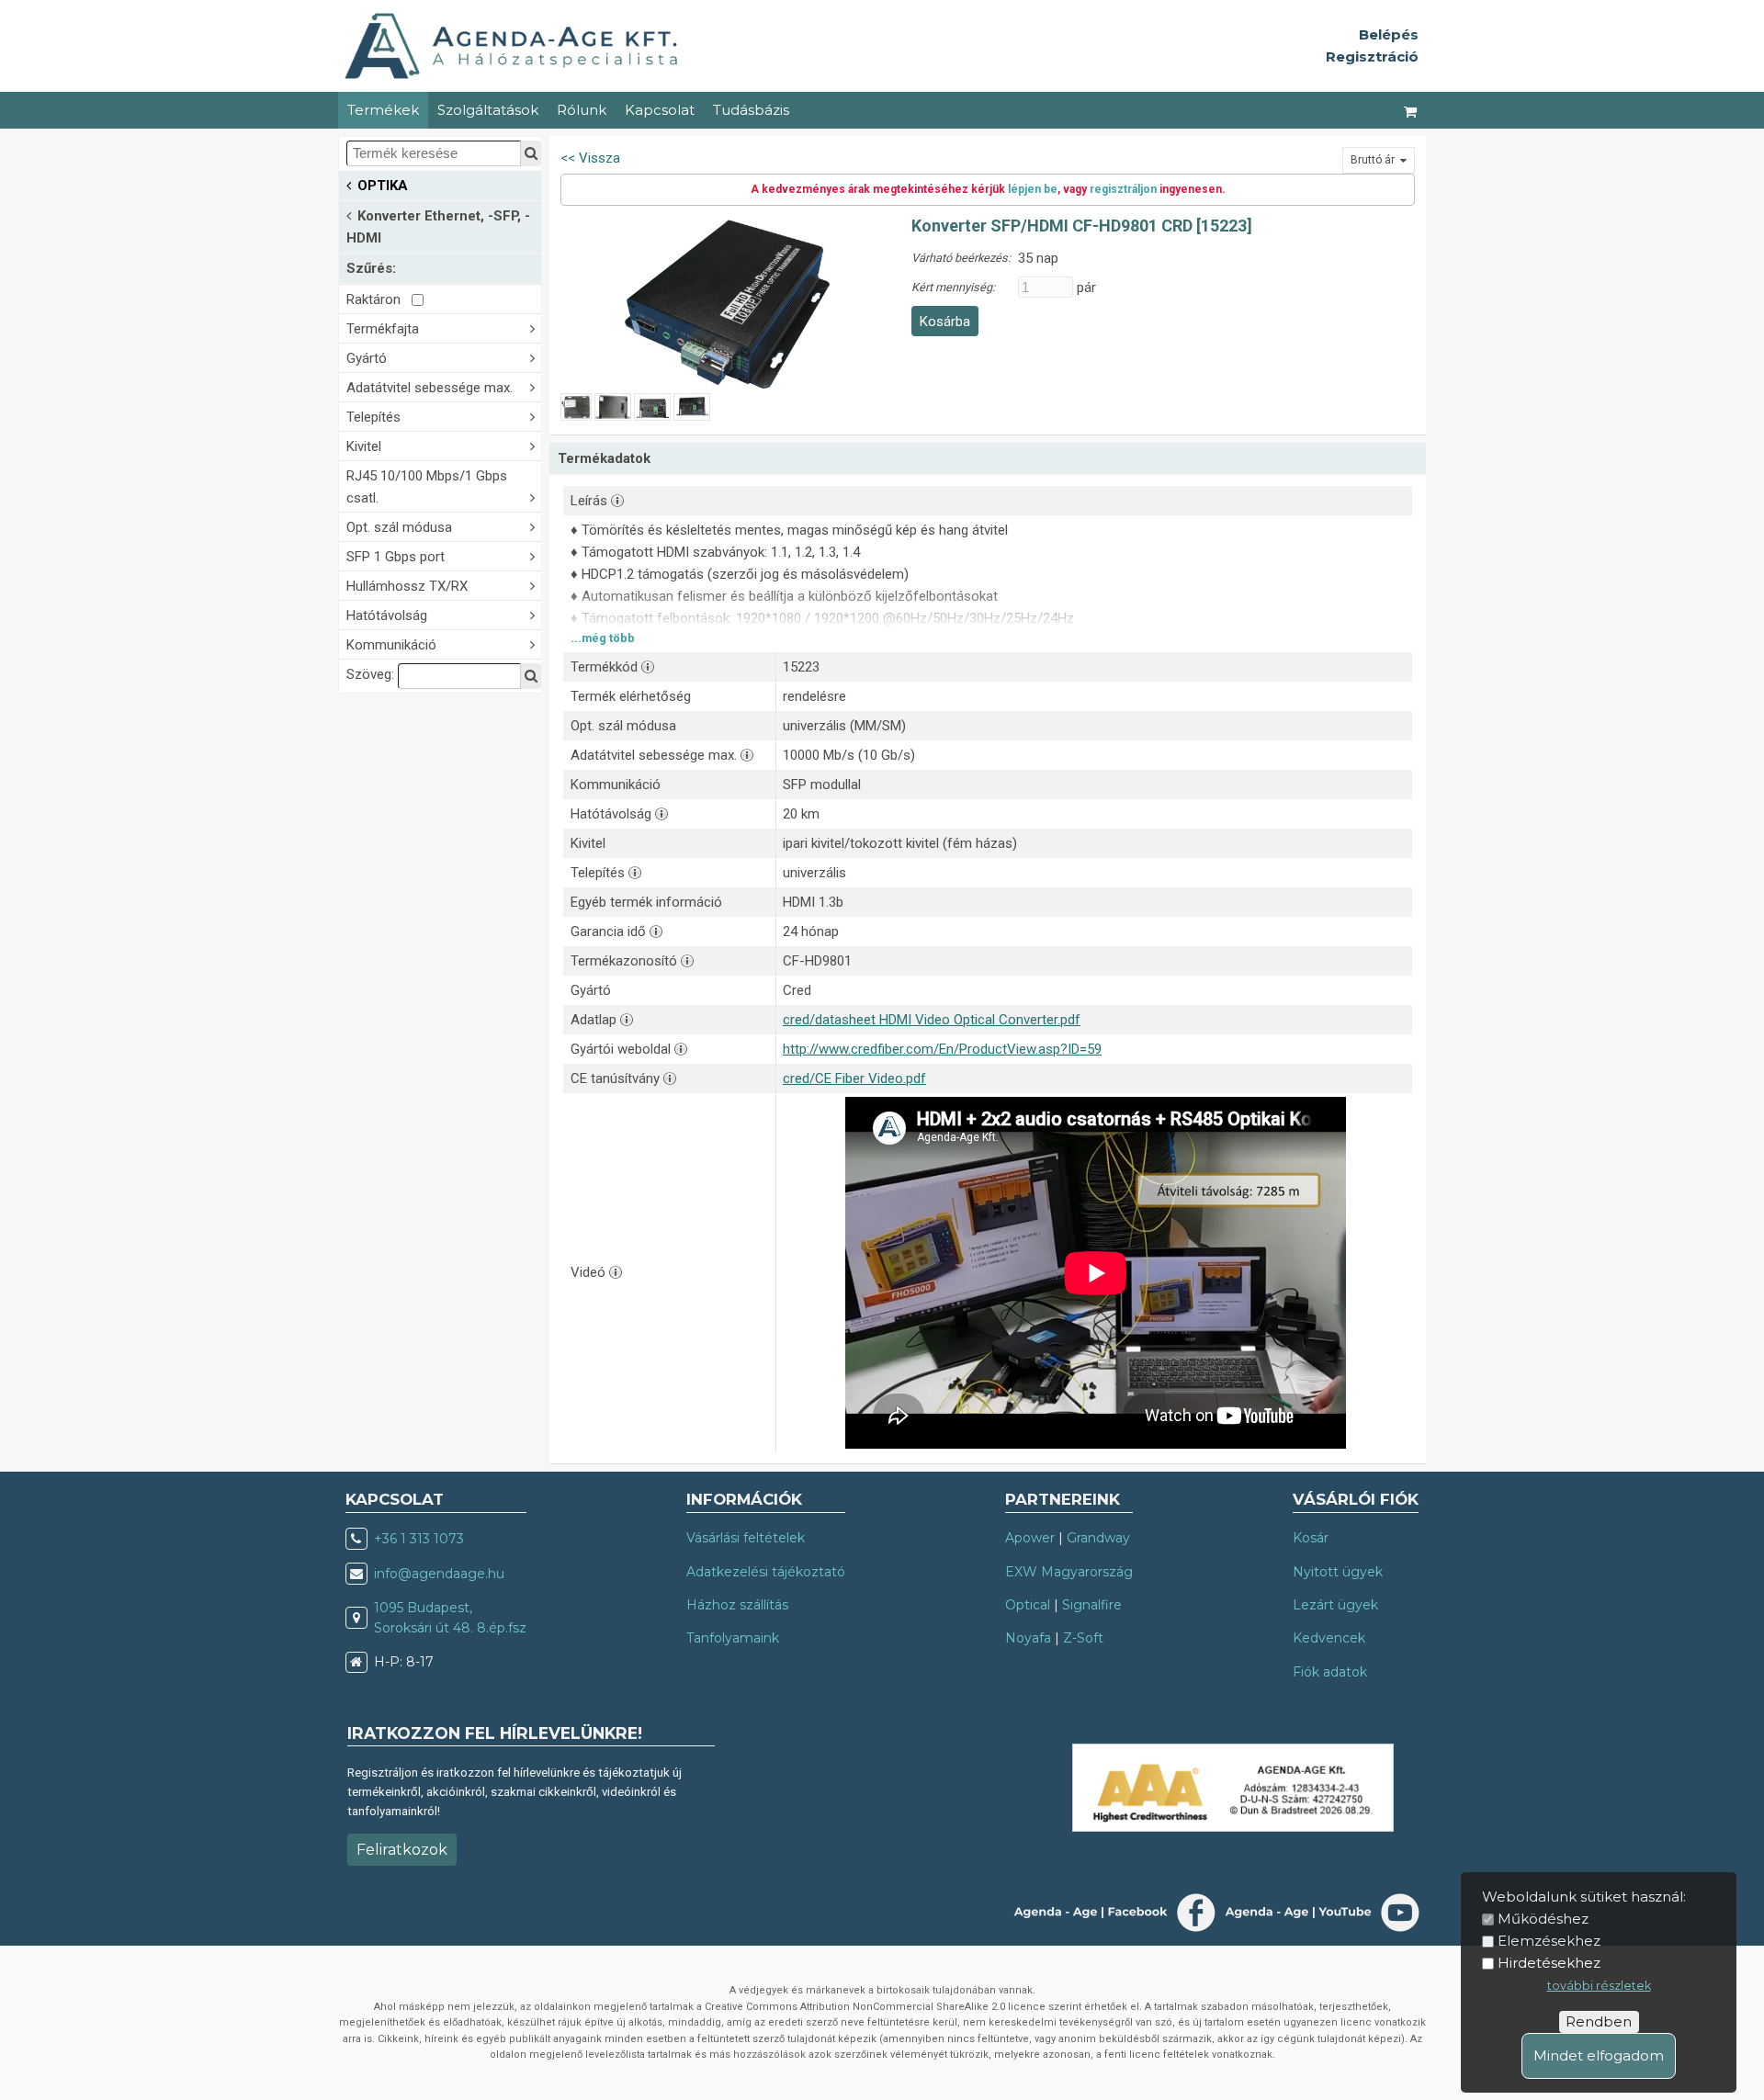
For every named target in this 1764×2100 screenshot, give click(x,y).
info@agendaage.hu (439, 1574)
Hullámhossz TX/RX (407, 586)
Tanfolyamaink (733, 1638)
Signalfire (1092, 1605)
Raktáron (379, 299)
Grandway (1098, 1538)
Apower (1030, 1538)
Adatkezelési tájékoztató (766, 1572)
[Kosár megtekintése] (1411, 110)
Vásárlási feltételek (746, 1538)
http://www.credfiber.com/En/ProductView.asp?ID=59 (942, 1049)
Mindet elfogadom (1599, 2055)
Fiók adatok (1330, 1672)
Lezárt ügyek (1335, 1605)
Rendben (1599, 2021)
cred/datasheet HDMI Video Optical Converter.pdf (932, 1020)
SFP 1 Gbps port (396, 557)
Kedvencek (1329, 1638)
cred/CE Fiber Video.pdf (854, 1078)
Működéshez (1543, 1919)
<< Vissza (590, 158)
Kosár (1311, 1538)
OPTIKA (383, 186)
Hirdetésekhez (1549, 1963)
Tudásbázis (751, 110)
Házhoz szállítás (737, 1605)
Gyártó (367, 358)
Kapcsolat (660, 110)
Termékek (383, 110)
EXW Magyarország (1069, 1572)
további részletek (1599, 1986)
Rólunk (582, 110)
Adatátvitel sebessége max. (430, 388)
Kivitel (364, 446)
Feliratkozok (402, 1850)
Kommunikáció (391, 645)
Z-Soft (1083, 1638)
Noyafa (1028, 1638)
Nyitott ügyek (1338, 1572)
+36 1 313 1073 (419, 1539)
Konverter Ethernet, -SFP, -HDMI (438, 227)
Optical (1028, 1605)
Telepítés (373, 417)
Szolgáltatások (488, 110)
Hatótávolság (387, 615)
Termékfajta (383, 329)
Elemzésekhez (1549, 1941)
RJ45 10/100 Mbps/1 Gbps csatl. (427, 487)
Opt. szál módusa (399, 527)
